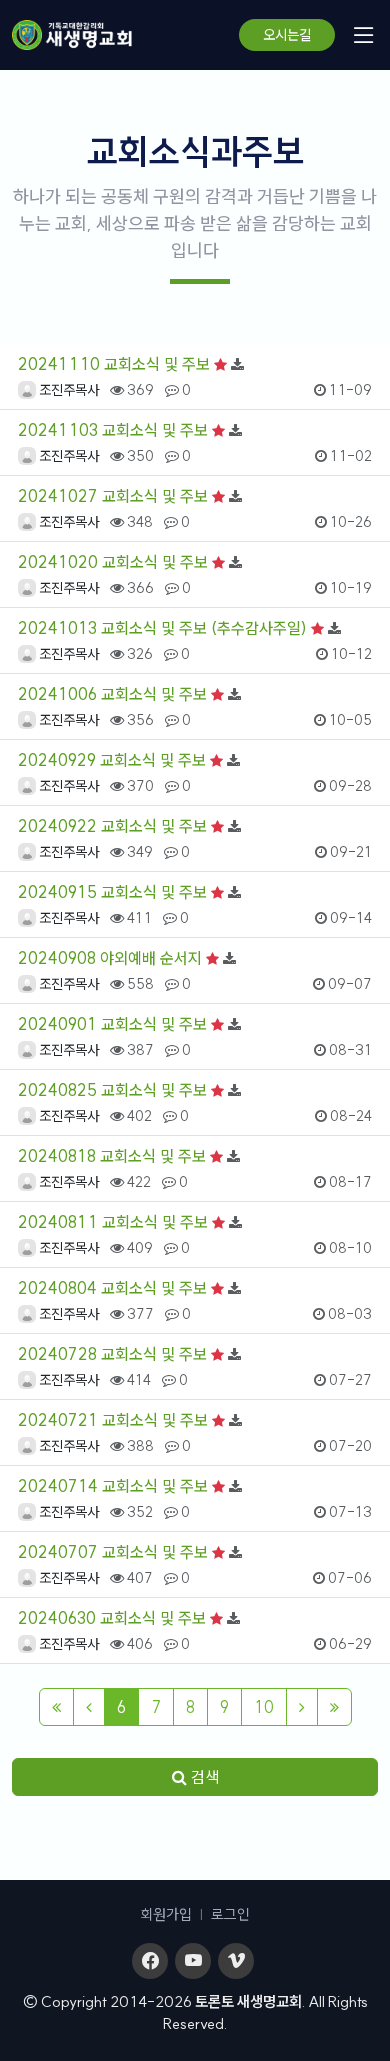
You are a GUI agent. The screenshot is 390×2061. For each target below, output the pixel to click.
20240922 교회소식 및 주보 (112, 826)
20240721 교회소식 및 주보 (113, 1420)
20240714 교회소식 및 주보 (113, 1486)
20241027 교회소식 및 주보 (113, 496)
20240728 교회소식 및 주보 (112, 1354)
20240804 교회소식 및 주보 (112, 1288)
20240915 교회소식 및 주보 (112, 892)
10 (264, 1707)
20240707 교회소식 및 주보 (113, 1552)
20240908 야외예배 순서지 (110, 958)
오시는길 (287, 35)
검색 (203, 1777)
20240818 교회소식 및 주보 (112, 1156)
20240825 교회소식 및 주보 (112, 1090)
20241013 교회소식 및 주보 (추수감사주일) (162, 628)
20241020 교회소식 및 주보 (113, 562)
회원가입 (166, 1914)
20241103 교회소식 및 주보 (113, 430)
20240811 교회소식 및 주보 (113, 1222)
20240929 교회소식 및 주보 (112, 760)
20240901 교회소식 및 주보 (112, 1024)
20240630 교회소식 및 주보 (112, 1618)
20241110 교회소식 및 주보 (114, 364)
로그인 (230, 1914)
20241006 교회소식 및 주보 (112, 694)
